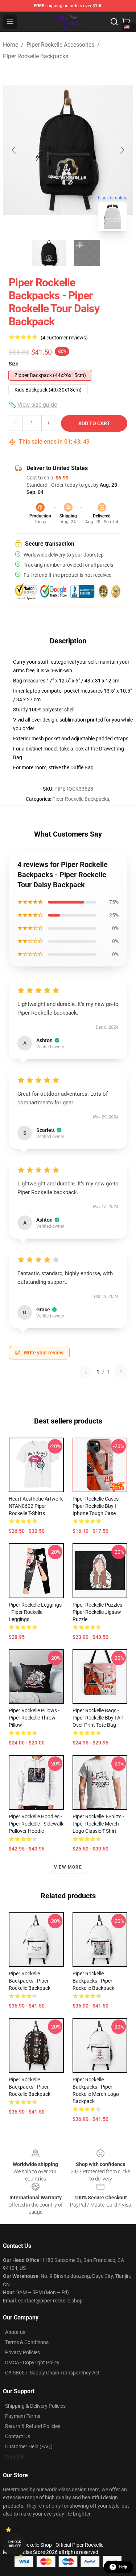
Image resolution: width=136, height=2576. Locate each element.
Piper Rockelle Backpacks (36, 56)
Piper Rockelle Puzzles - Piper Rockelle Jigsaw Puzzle (99, 1612)
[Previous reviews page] (86, 1372)
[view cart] (126, 22)
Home (11, 45)
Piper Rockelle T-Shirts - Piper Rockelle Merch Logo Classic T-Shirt (98, 1824)
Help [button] (123, 2567)
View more (68, 1867)
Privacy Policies (22, 2352)
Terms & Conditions (27, 2342)
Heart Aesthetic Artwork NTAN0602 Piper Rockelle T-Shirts (36, 1506)
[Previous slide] (14, 150)
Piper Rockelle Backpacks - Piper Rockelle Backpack (30, 1981)
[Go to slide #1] (49, 253)
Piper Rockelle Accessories (60, 45)
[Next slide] (122, 150)
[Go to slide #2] (87, 253)
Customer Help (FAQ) (29, 2446)
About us (15, 2332)
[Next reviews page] (121, 1372)
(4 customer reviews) (64, 338)
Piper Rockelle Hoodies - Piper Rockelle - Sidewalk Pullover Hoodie (36, 1824)
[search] (114, 22)
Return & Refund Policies (33, 2426)
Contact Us (18, 2436)
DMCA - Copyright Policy (32, 2363)
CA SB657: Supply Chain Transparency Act (52, 2373)
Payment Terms (23, 2416)
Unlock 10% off (15, 2544)
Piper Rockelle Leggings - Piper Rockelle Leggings (35, 1612)
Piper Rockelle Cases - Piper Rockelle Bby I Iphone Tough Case (97, 1506)
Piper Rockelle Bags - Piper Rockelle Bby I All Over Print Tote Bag (98, 1718)
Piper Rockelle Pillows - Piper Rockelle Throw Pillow (34, 1718)
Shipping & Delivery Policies (35, 2406)
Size (14, 364)
